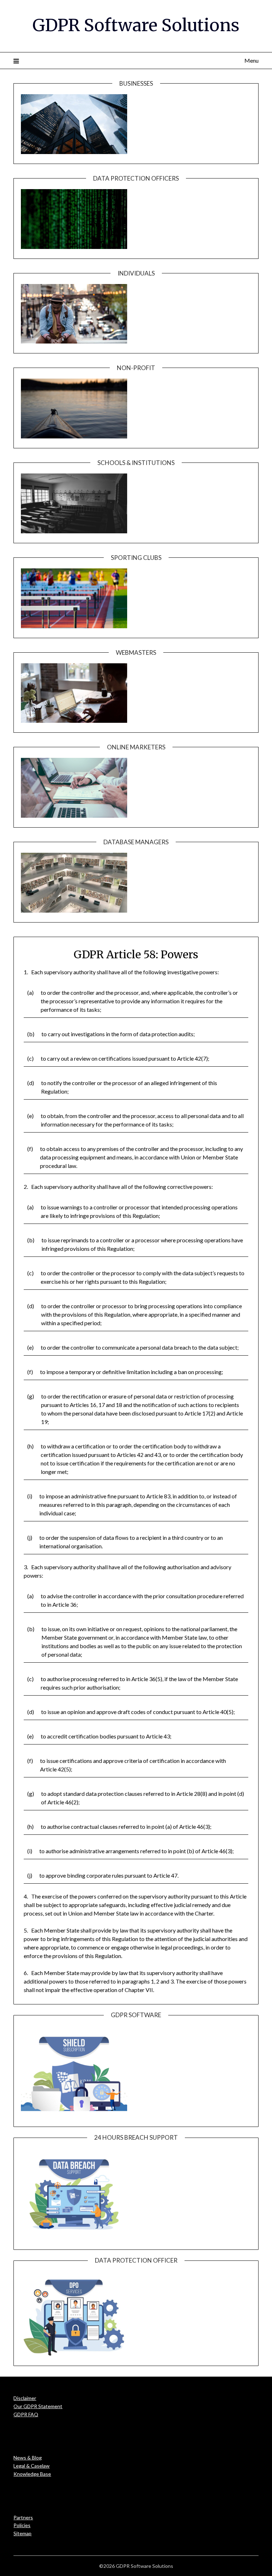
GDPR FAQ (26, 2414)
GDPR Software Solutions (136, 25)
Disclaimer (25, 2398)
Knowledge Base (32, 2474)
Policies (22, 2525)
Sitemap (22, 2533)
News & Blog (28, 2458)
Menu (251, 60)
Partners (23, 2517)
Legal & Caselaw (32, 2466)
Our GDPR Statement (38, 2406)
